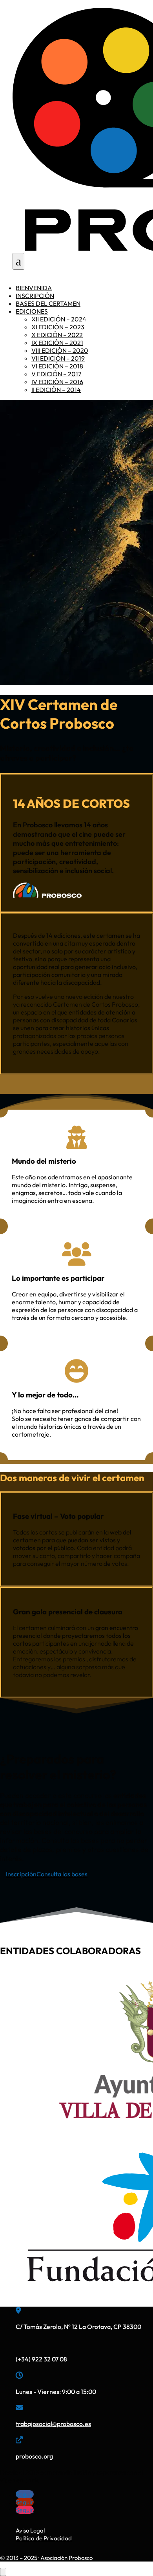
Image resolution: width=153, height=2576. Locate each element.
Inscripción (35, 296)
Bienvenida (34, 288)
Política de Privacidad (44, 2538)
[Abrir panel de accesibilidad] (3, 2572)
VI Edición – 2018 (57, 366)
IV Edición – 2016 (57, 382)
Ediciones (32, 311)
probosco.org (34, 2456)
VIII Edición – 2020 (60, 350)
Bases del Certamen (48, 303)
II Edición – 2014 (56, 390)
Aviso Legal (30, 2530)
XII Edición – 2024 (59, 319)
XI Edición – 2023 (58, 327)
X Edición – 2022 (57, 335)
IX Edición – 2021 (57, 343)
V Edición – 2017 (56, 374)
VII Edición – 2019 (58, 358)
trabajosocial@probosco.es (53, 2424)
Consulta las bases (62, 1874)
